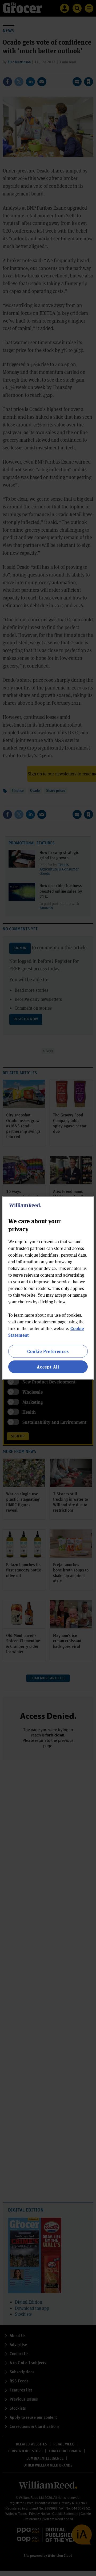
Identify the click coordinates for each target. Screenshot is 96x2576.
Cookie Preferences (48, 1351)
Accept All (48, 1367)
